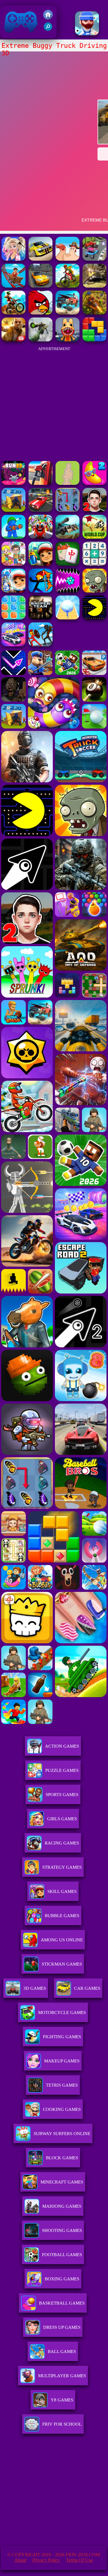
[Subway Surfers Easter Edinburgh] (13, 591)
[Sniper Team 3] (40, 618)
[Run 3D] (13, 483)
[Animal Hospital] (67, 340)
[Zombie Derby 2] (67, 537)
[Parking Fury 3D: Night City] (40, 510)
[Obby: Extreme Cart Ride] (13, 286)
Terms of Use (79, 2560)
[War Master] (13, 537)
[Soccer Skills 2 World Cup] (94, 537)
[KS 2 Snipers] (40, 340)
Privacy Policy (46, 2560)
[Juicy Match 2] (94, 483)
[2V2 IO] (13, 510)
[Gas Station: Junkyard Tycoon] (40, 483)
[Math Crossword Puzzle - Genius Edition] (94, 564)
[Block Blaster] (94, 340)
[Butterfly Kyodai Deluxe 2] (67, 510)
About (20, 2560)
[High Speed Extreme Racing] (40, 286)
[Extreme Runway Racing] (40, 259)
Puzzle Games (62, 1770)
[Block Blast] (13, 618)
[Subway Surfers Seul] (40, 564)
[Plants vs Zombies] (94, 591)
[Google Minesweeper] (67, 483)
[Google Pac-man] (94, 618)
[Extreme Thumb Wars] (67, 259)
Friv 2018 (12, 35)
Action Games (62, 1746)
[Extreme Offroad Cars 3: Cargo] (94, 286)
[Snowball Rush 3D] (67, 618)
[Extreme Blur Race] (94, 259)
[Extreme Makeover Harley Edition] (13, 259)
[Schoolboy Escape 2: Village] (94, 510)
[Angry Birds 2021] (40, 313)
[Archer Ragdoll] (40, 591)
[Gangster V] (13, 340)
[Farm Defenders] (94, 313)
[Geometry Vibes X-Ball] (67, 591)
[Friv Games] (48, 18)
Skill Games (62, 1891)
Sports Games (62, 1795)
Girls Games (62, 1819)
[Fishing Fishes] (87, 34)
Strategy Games (62, 1867)
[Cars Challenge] (13, 645)
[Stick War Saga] (40, 645)
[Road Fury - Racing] (67, 313)
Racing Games (62, 1843)
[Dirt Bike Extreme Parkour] (13, 313)
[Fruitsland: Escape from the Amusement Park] (40, 537)
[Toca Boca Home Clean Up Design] (13, 564)
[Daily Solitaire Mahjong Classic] (67, 564)
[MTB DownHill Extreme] (67, 286)
